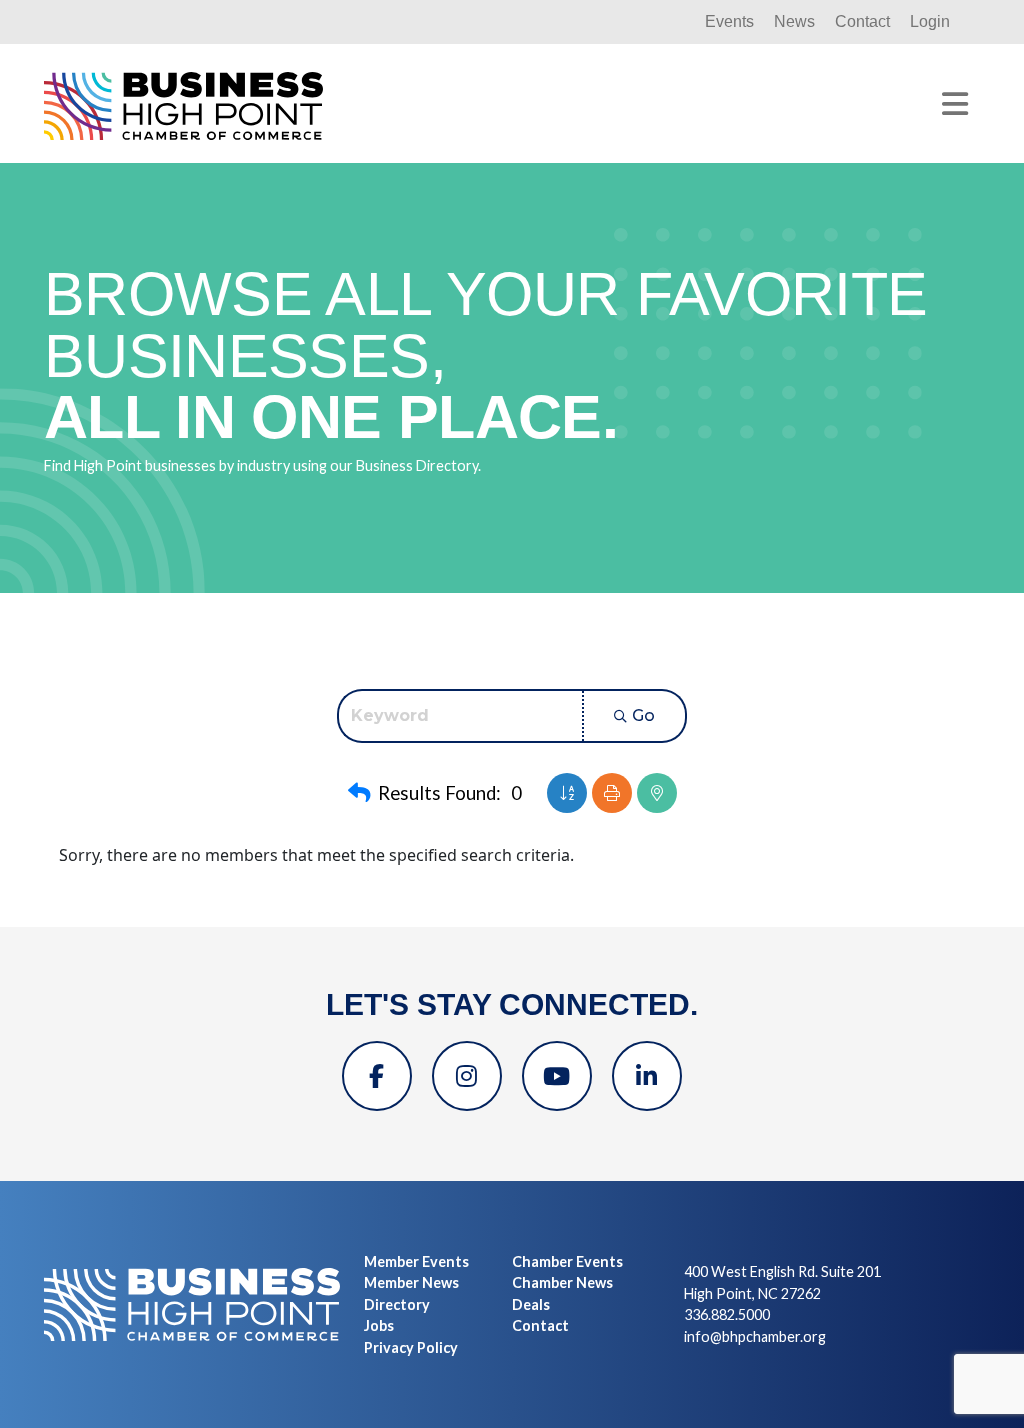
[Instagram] (467, 1076)
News (794, 21)
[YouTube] (557, 1076)
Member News (411, 1282)
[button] (359, 793)
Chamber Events (567, 1261)
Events (729, 21)
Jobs (379, 1325)
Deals (531, 1304)
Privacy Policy (411, 1347)
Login (930, 21)
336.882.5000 (727, 1314)
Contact (862, 21)
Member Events (416, 1261)
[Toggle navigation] (955, 104)
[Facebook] (377, 1076)
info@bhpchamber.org (755, 1336)
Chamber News (562, 1282)
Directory (397, 1304)
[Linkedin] (647, 1076)
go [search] (643, 715)
